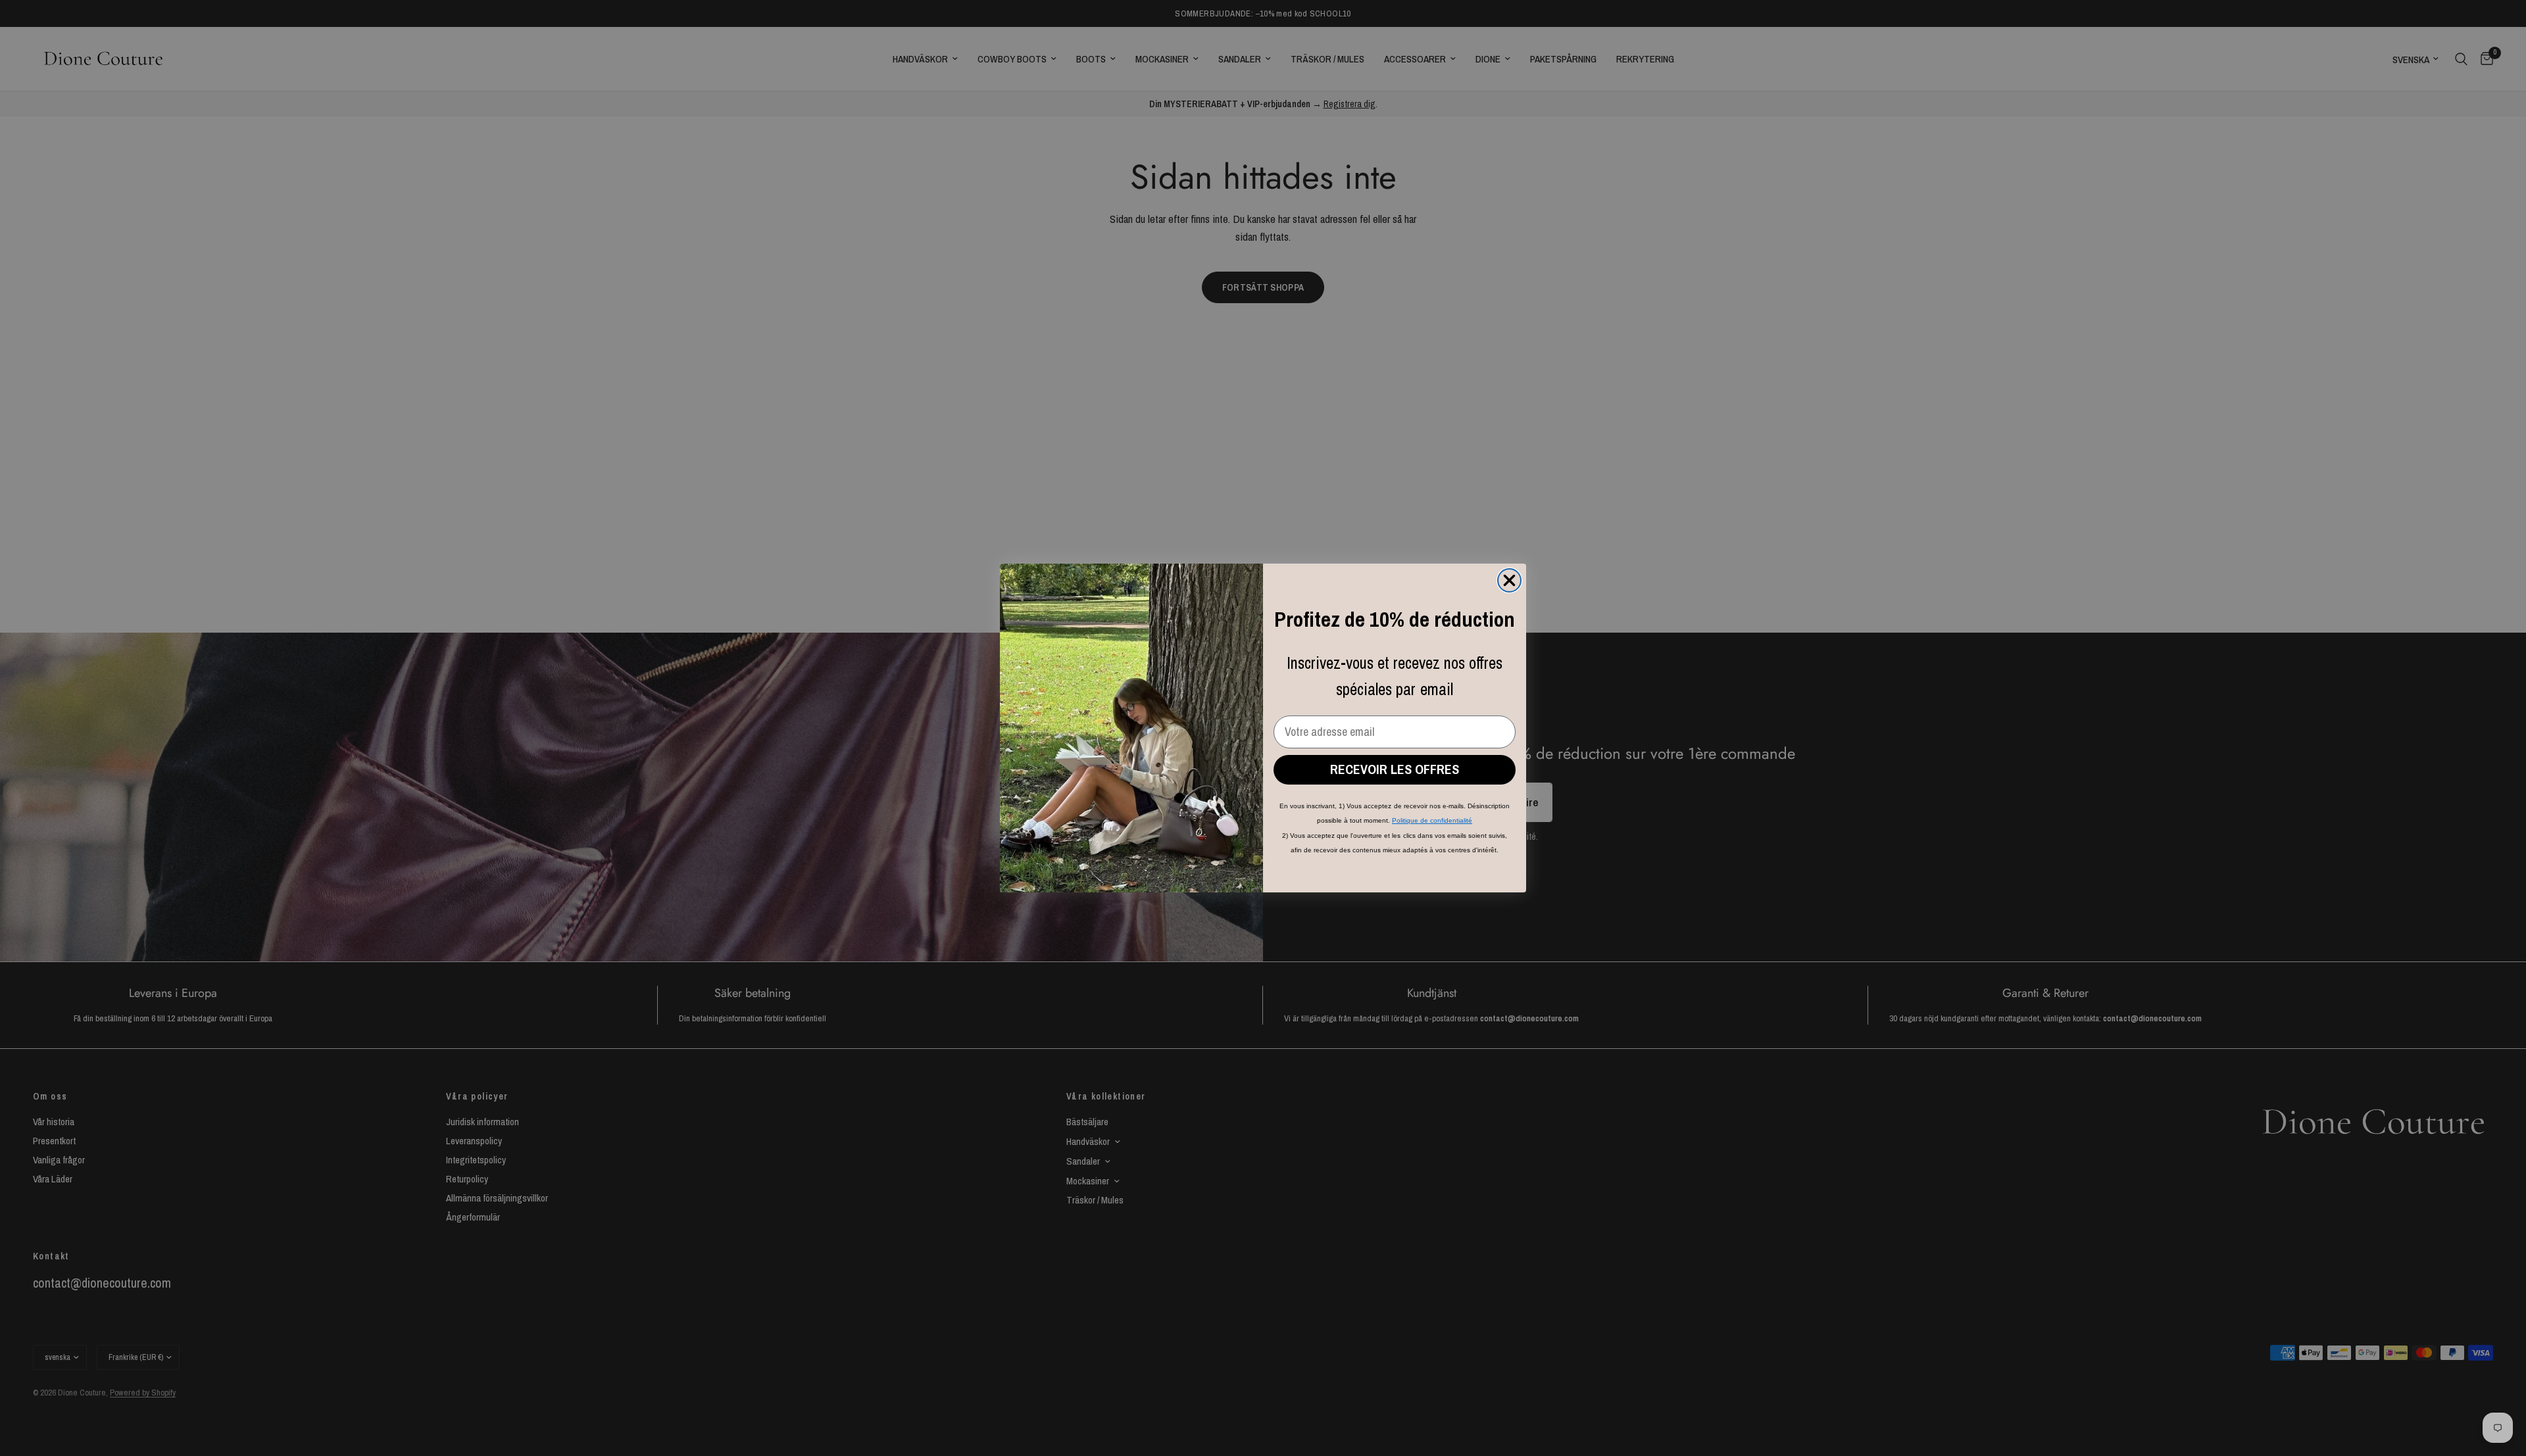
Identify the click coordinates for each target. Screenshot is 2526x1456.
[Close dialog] (1509, 580)
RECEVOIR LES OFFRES (1395, 769)
